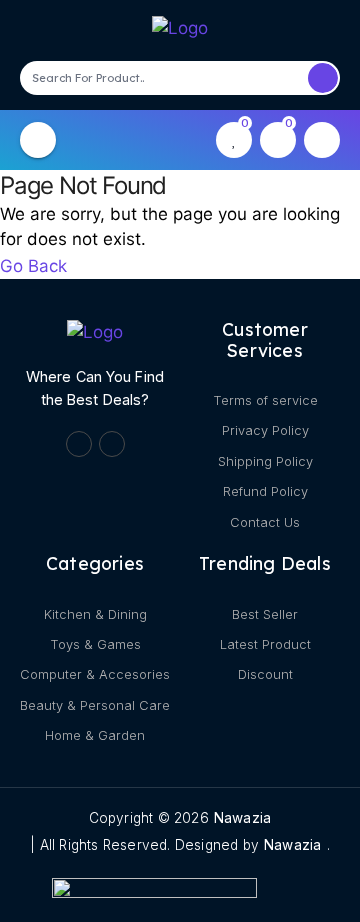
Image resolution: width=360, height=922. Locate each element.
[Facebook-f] (79, 444)
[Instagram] (112, 444)
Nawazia (242, 818)
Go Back (33, 265)
